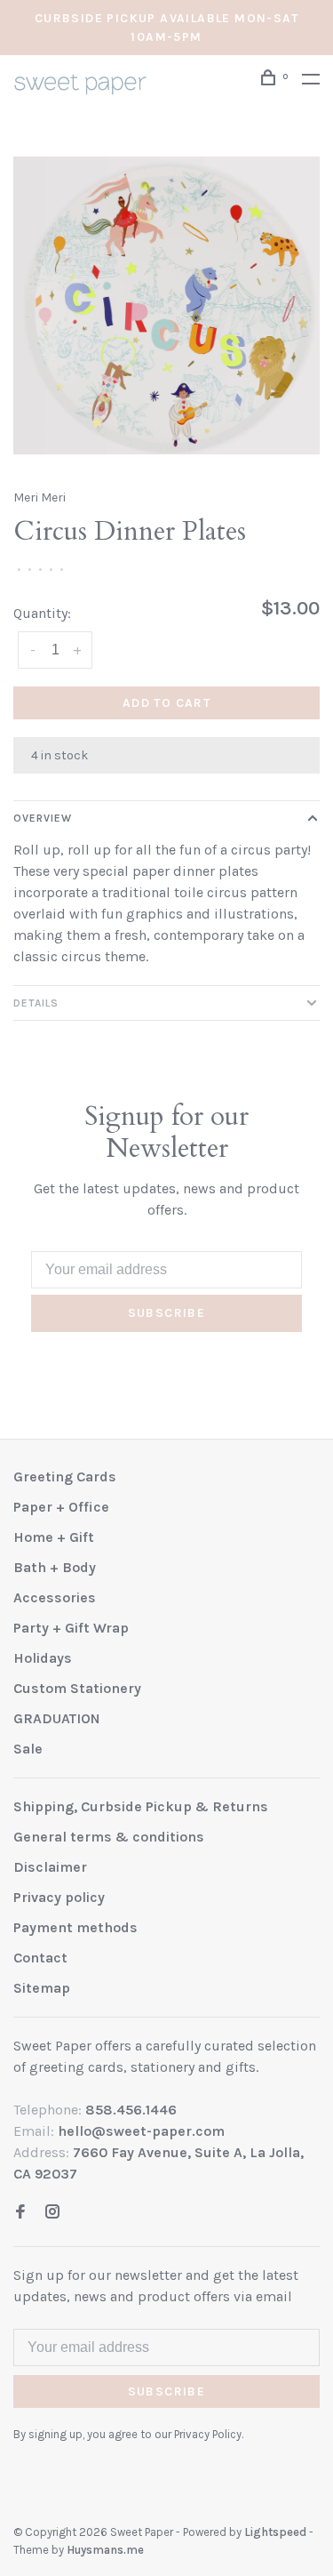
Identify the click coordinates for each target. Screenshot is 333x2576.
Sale (28, 1749)
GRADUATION (57, 1718)
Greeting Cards (65, 1477)
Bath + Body (55, 1567)
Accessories (55, 1597)
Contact (40, 1958)
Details (36, 1003)
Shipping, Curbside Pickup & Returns (141, 1806)
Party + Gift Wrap (71, 1628)
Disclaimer (50, 1867)
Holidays (43, 1658)
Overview (43, 818)
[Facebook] (20, 2213)
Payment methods (75, 1927)
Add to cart (166, 703)
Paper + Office (61, 1507)
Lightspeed (275, 2532)
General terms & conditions (109, 1837)
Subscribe (167, 1313)
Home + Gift (54, 1537)
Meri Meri (40, 498)
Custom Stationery (77, 1688)
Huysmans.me (105, 2550)
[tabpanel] (166, 305)
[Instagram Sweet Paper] (52, 2213)
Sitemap (42, 1988)
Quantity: (42, 613)
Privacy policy (59, 1897)
